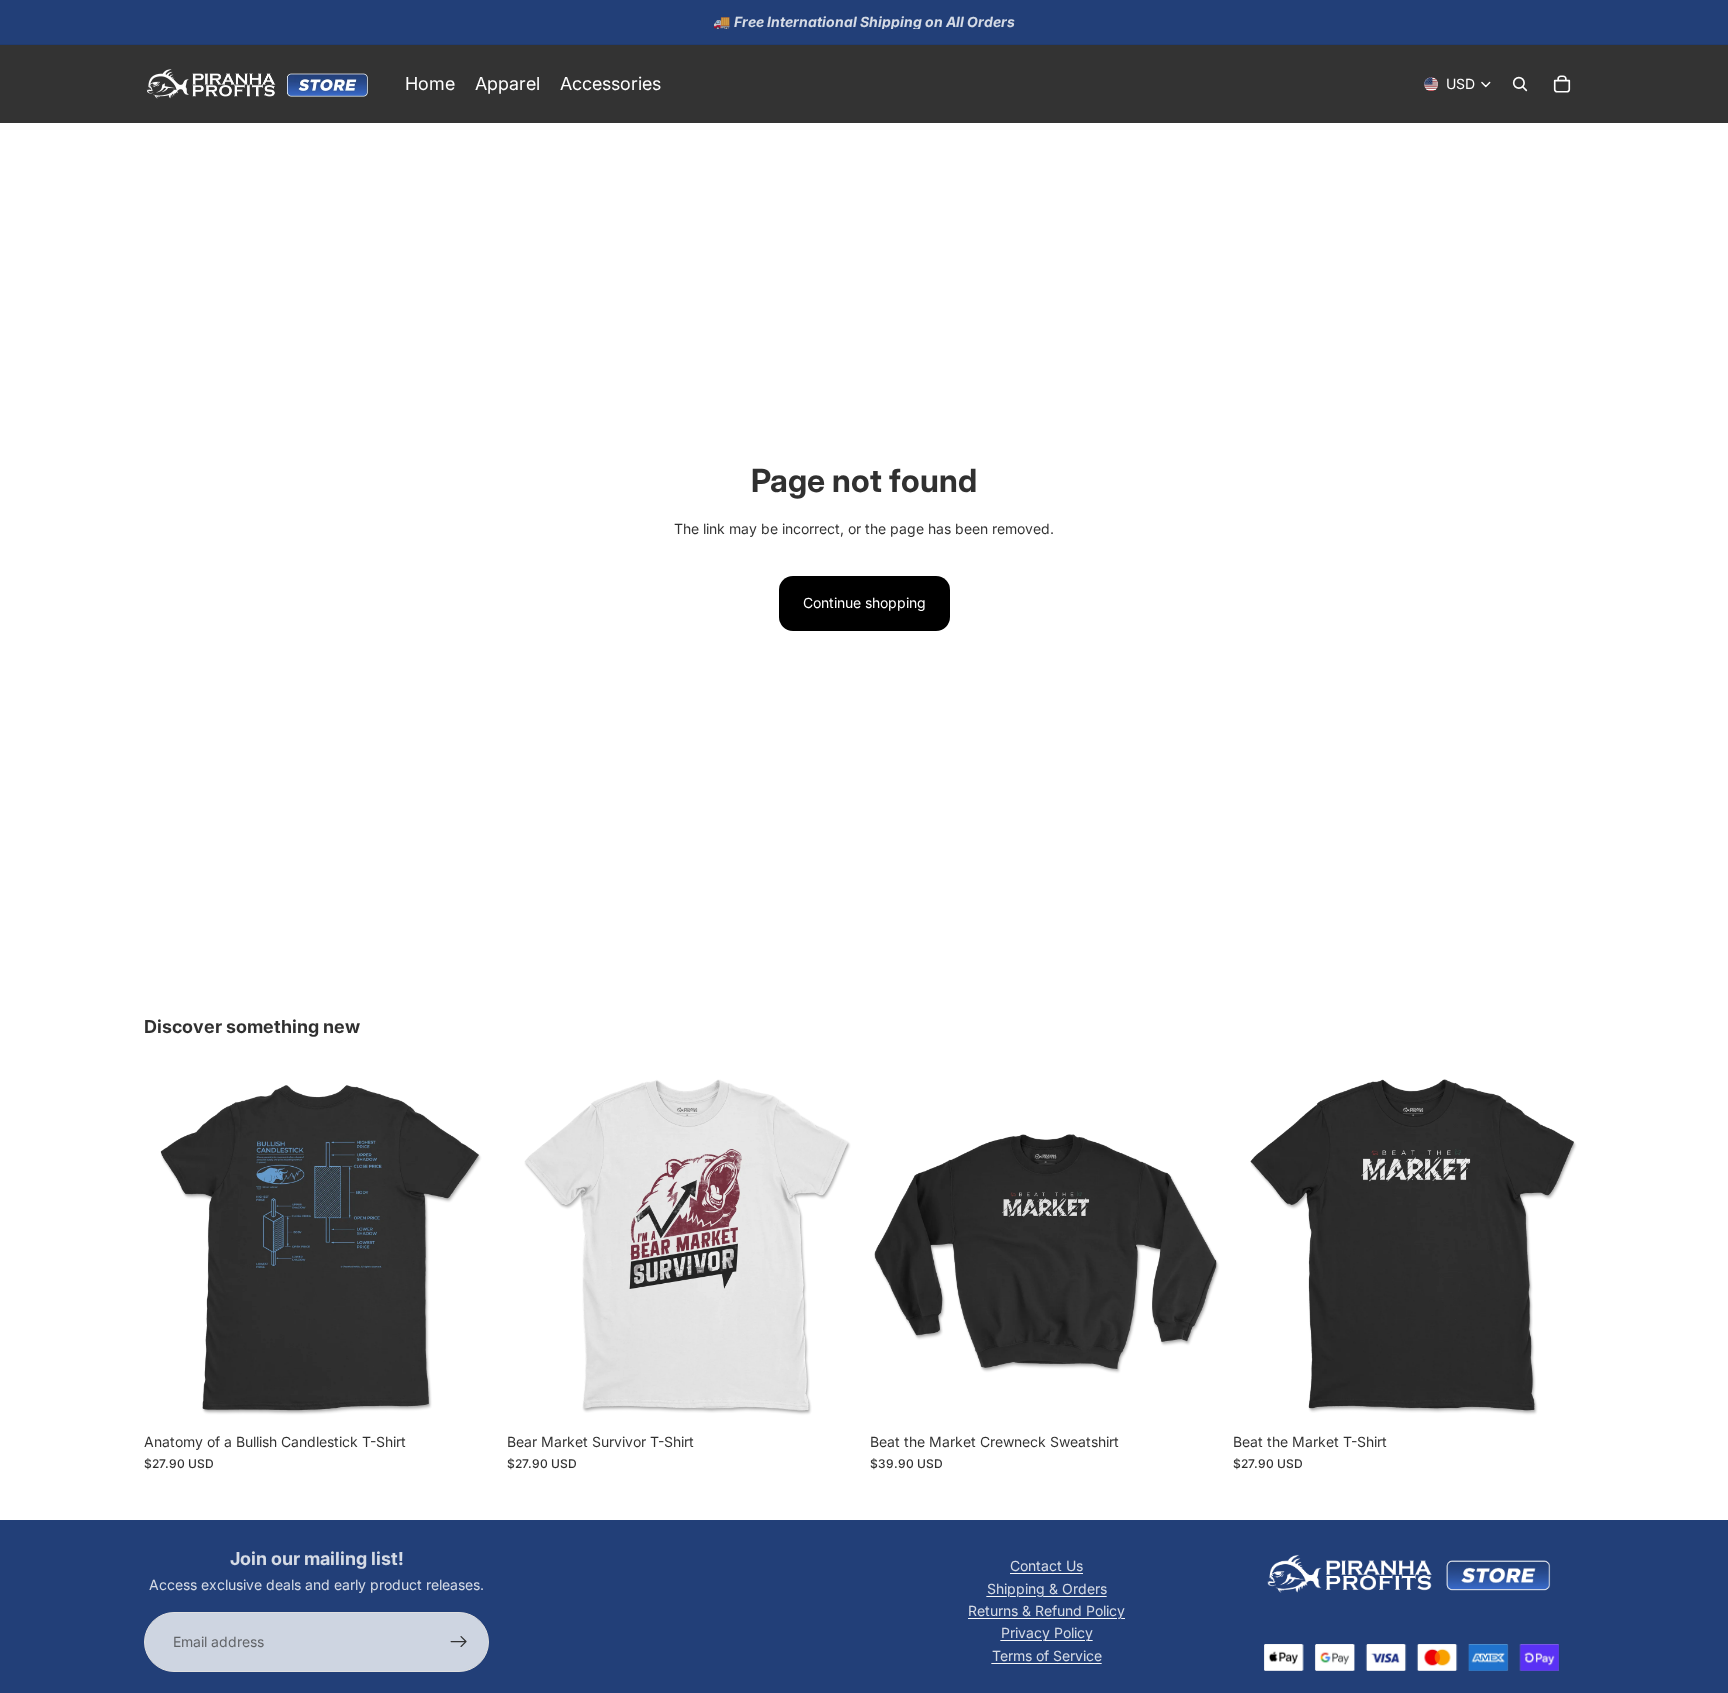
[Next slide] (465, 1247)
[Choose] (464, 1392)
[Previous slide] (174, 1247)
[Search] (1520, 84)
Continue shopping (864, 602)
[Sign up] (459, 1642)
